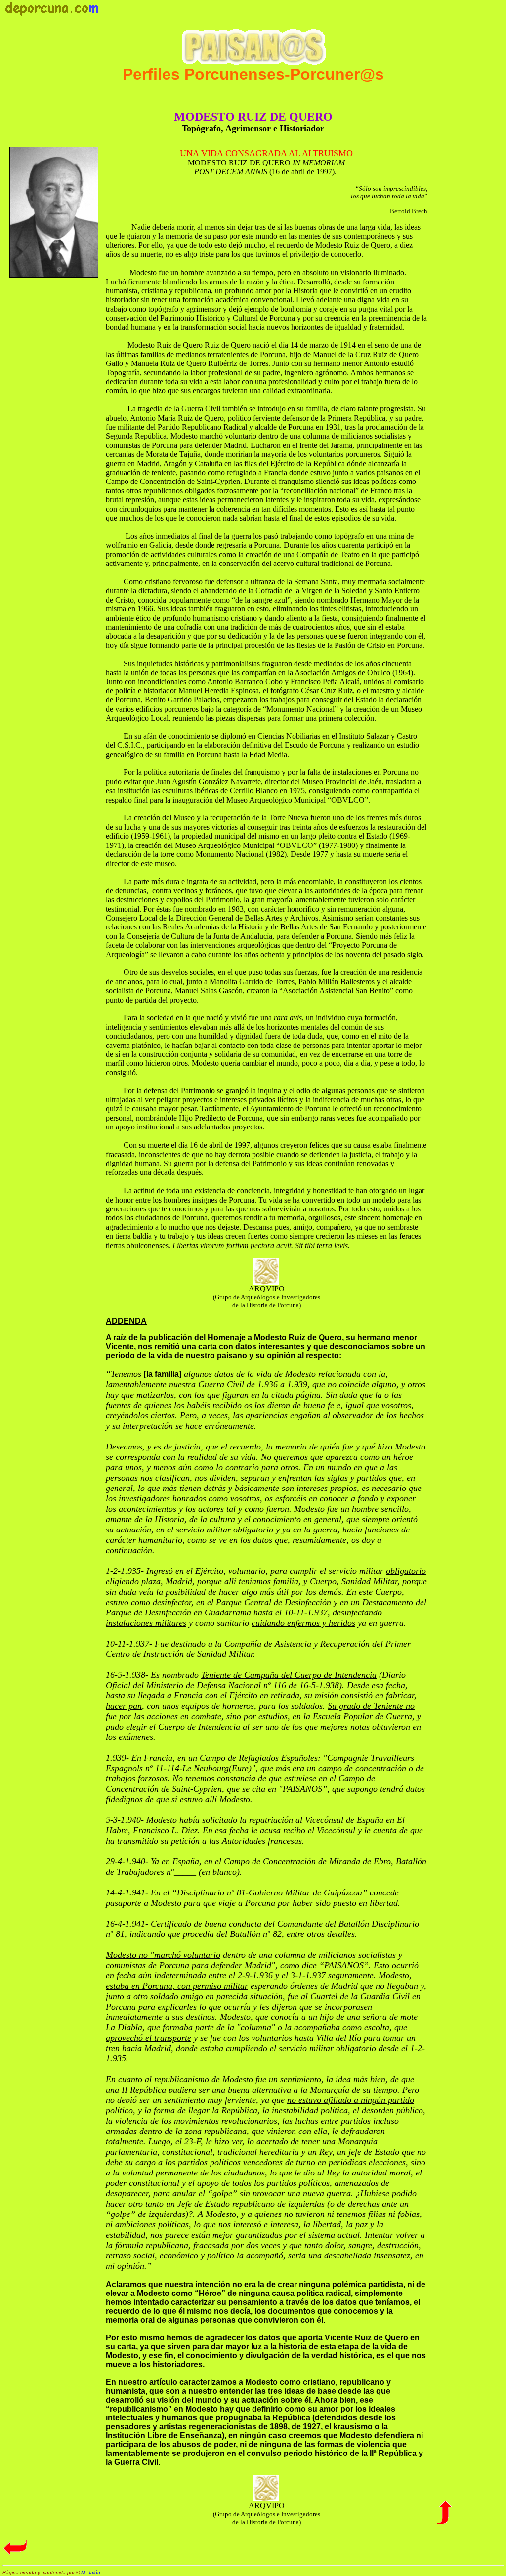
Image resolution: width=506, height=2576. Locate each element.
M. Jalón (91, 2572)
